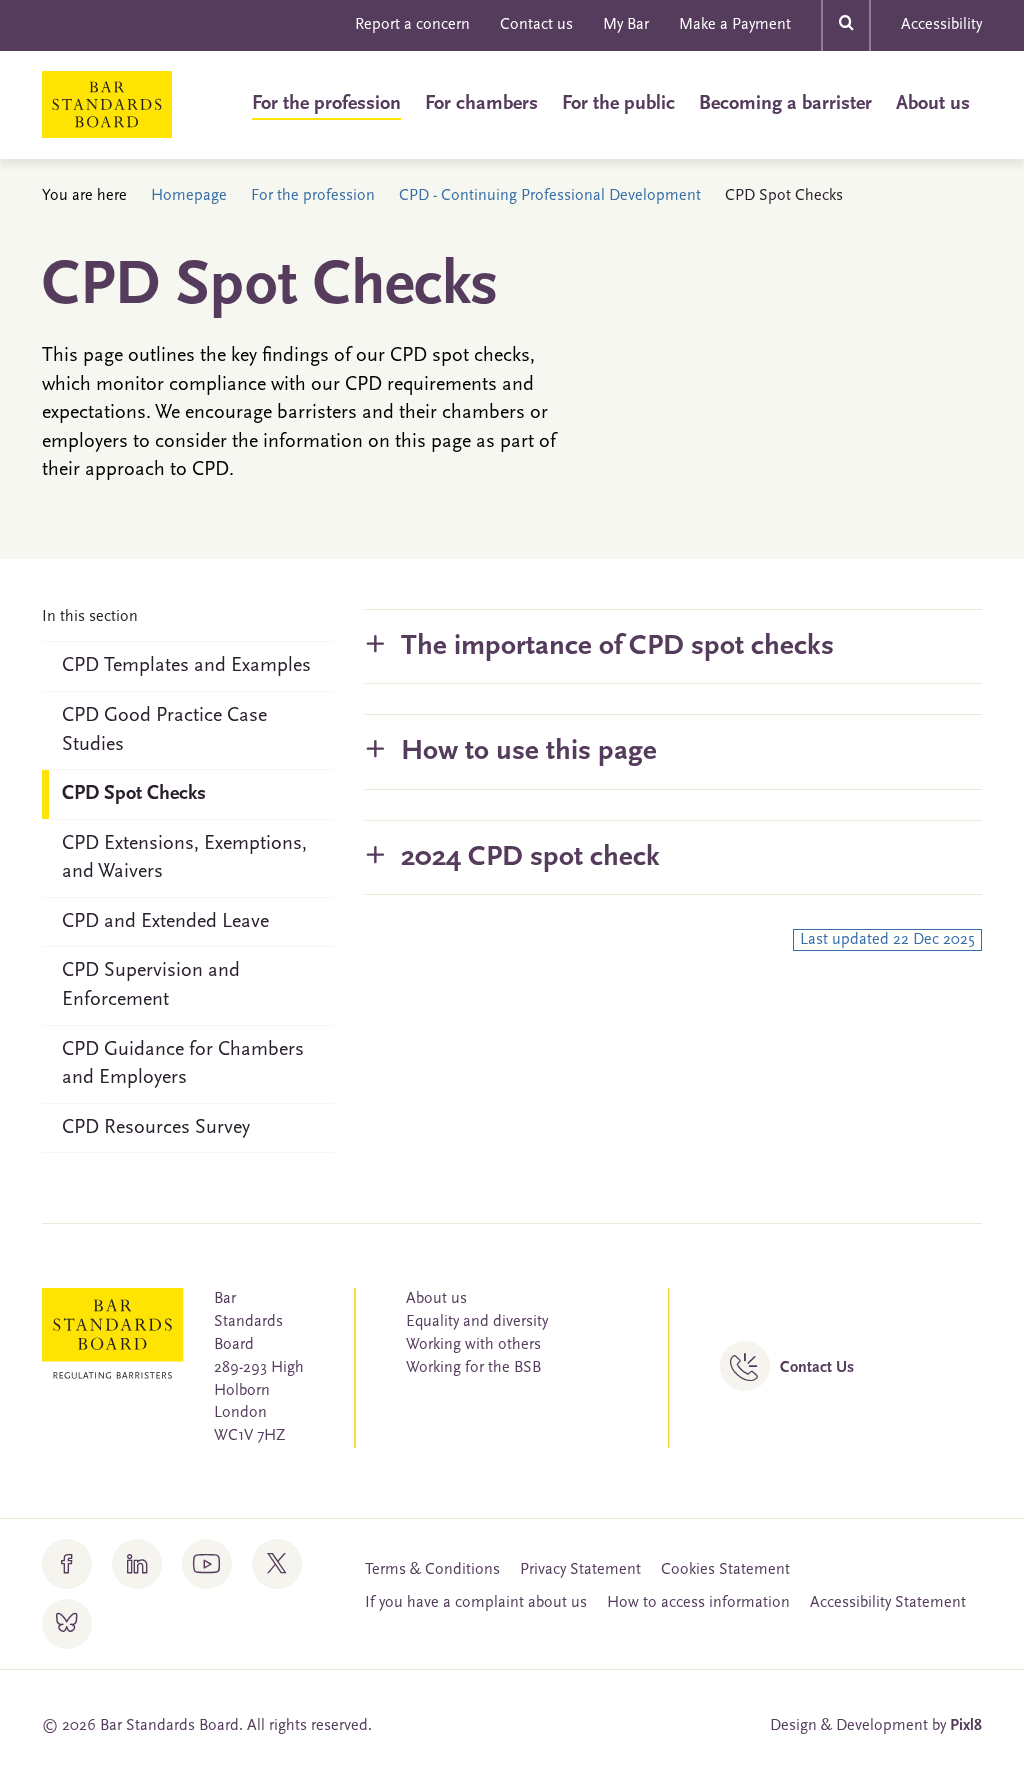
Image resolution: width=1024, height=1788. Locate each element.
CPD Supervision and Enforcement (151, 985)
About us (933, 104)
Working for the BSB (473, 1368)
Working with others (473, 1345)
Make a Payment (735, 25)
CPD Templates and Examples (186, 666)
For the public (618, 104)
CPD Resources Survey (156, 1128)
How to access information (698, 1603)
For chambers (481, 104)
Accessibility (941, 25)
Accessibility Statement (888, 1603)
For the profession (326, 104)
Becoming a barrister (785, 104)
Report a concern (412, 25)
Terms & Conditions (432, 1570)
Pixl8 (966, 1726)
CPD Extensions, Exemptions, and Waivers (184, 858)
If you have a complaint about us (476, 1603)
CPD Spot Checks (134, 794)
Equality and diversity (477, 1322)
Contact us (536, 25)
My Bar (626, 25)
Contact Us (817, 1368)
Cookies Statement (725, 1570)
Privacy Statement (580, 1570)
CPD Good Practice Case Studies (164, 730)
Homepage (189, 196)
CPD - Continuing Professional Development (550, 196)
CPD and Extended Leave (165, 922)
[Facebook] (67, 1564)
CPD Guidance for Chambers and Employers (183, 1064)
